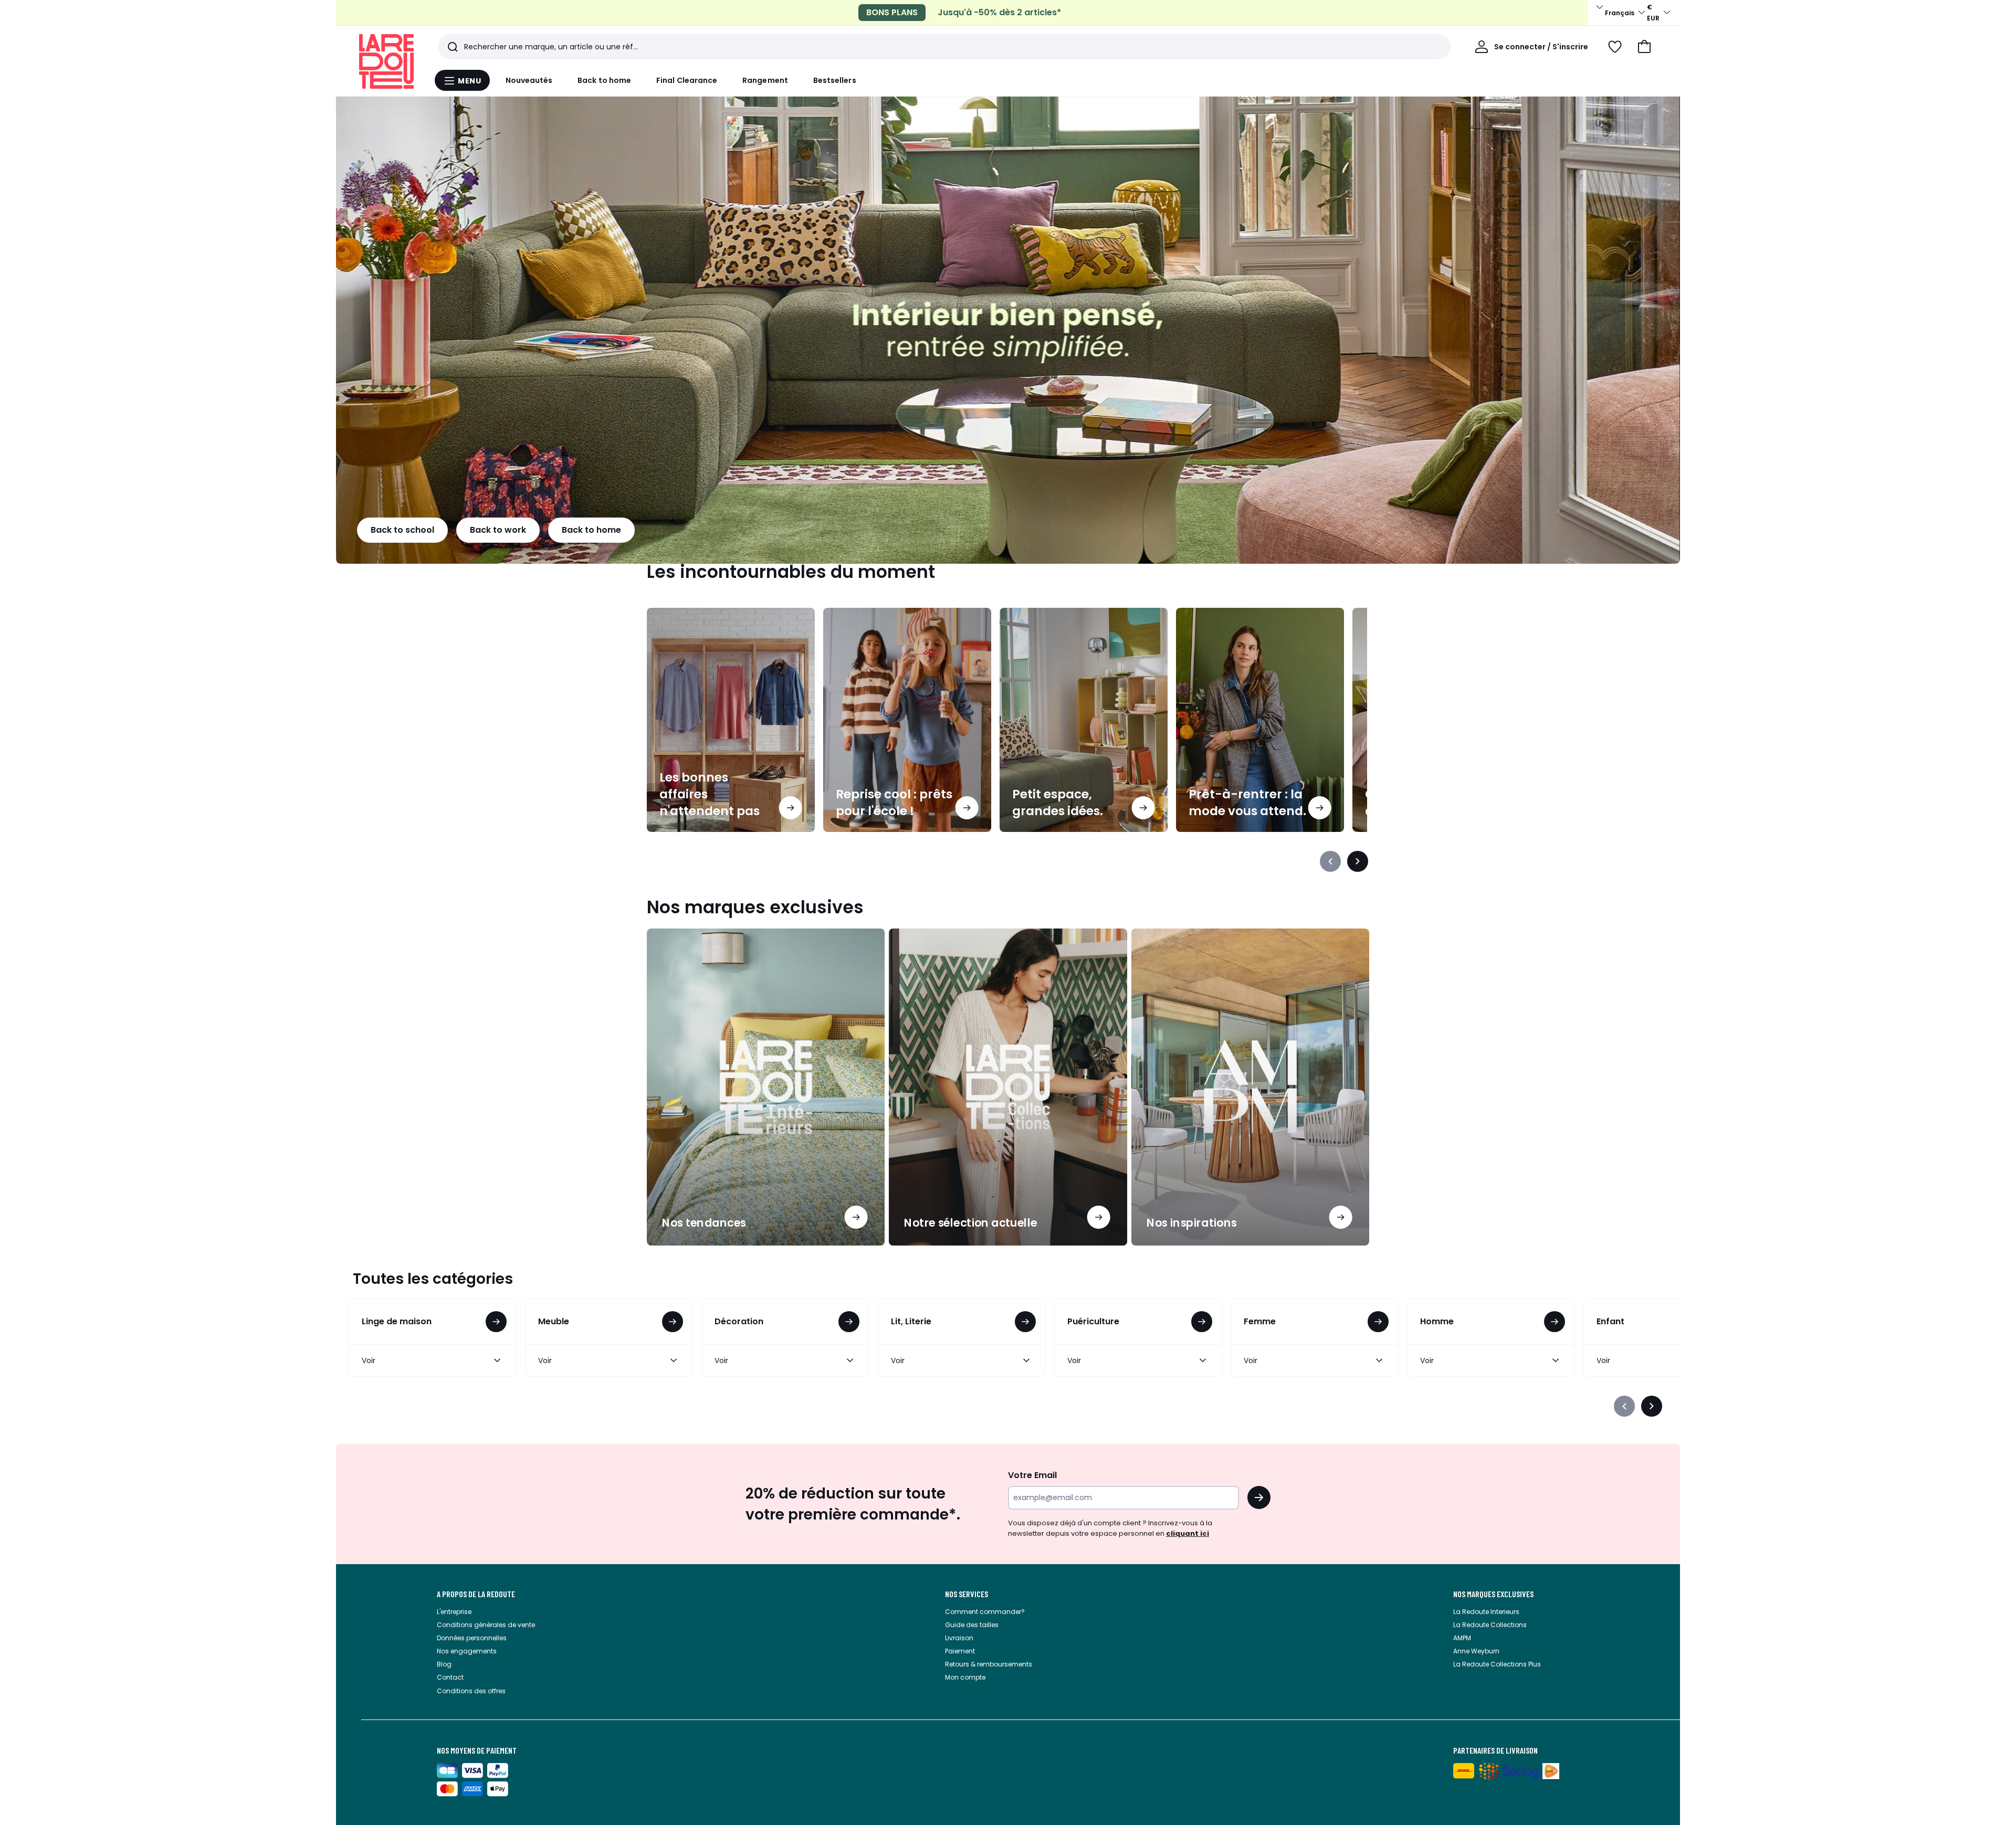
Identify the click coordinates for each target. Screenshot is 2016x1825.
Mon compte (965, 1677)
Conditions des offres (471, 1691)
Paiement (960, 1651)
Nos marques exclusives (1493, 1594)
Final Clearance (687, 80)
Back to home (604, 80)
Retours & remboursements (989, 1664)
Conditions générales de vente (486, 1625)
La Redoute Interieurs (1486, 1612)
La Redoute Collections (1490, 1625)
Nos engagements (467, 1651)
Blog (444, 1664)
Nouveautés (529, 80)
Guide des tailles (972, 1625)
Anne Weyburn (1476, 1651)
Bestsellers (835, 80)
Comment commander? (985, 1612)
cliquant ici (1188, 1533)
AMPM (1462, 1638)
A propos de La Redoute (476, 1594)
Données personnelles (472, 1638)
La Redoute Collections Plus (1497, 1664)
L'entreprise (454, 1612)
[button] (1644, 47)
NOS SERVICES (967, 1594)
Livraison (959, 1638)
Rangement (765, 80)
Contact (450, 1677)
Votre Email (1032, 1475)
